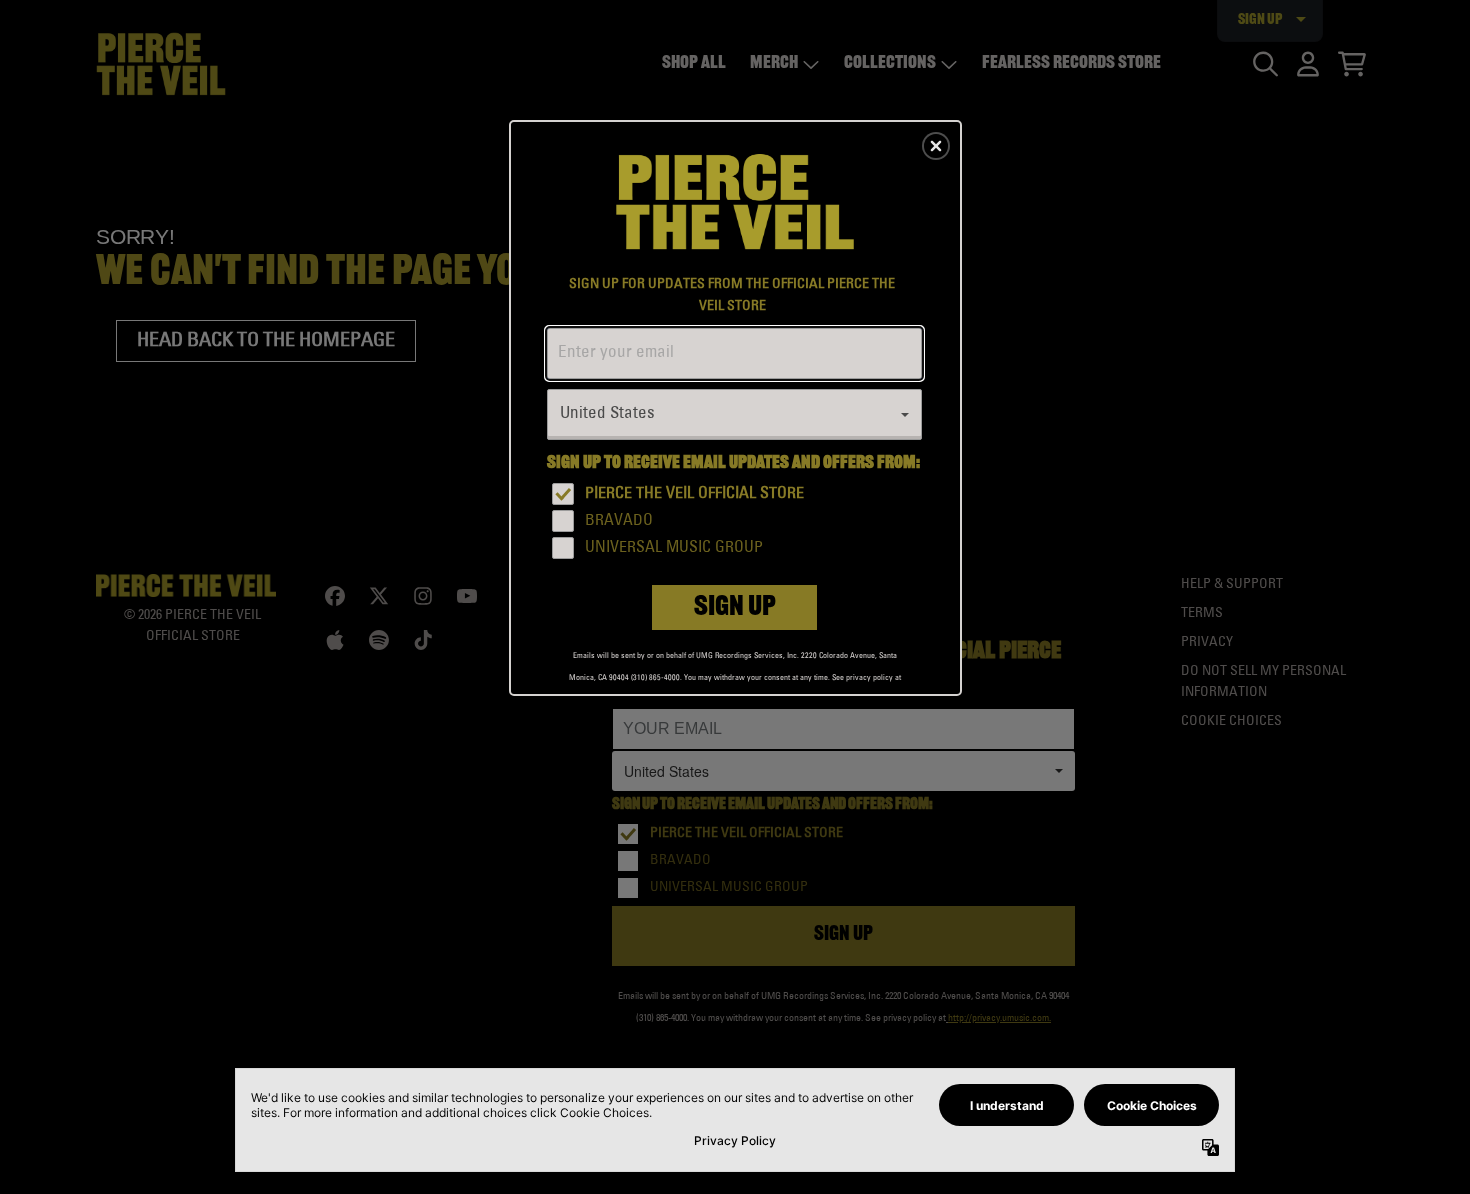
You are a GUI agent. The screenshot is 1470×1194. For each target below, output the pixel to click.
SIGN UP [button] (735, 608)
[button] (936, 146)
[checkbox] (737, 494)
